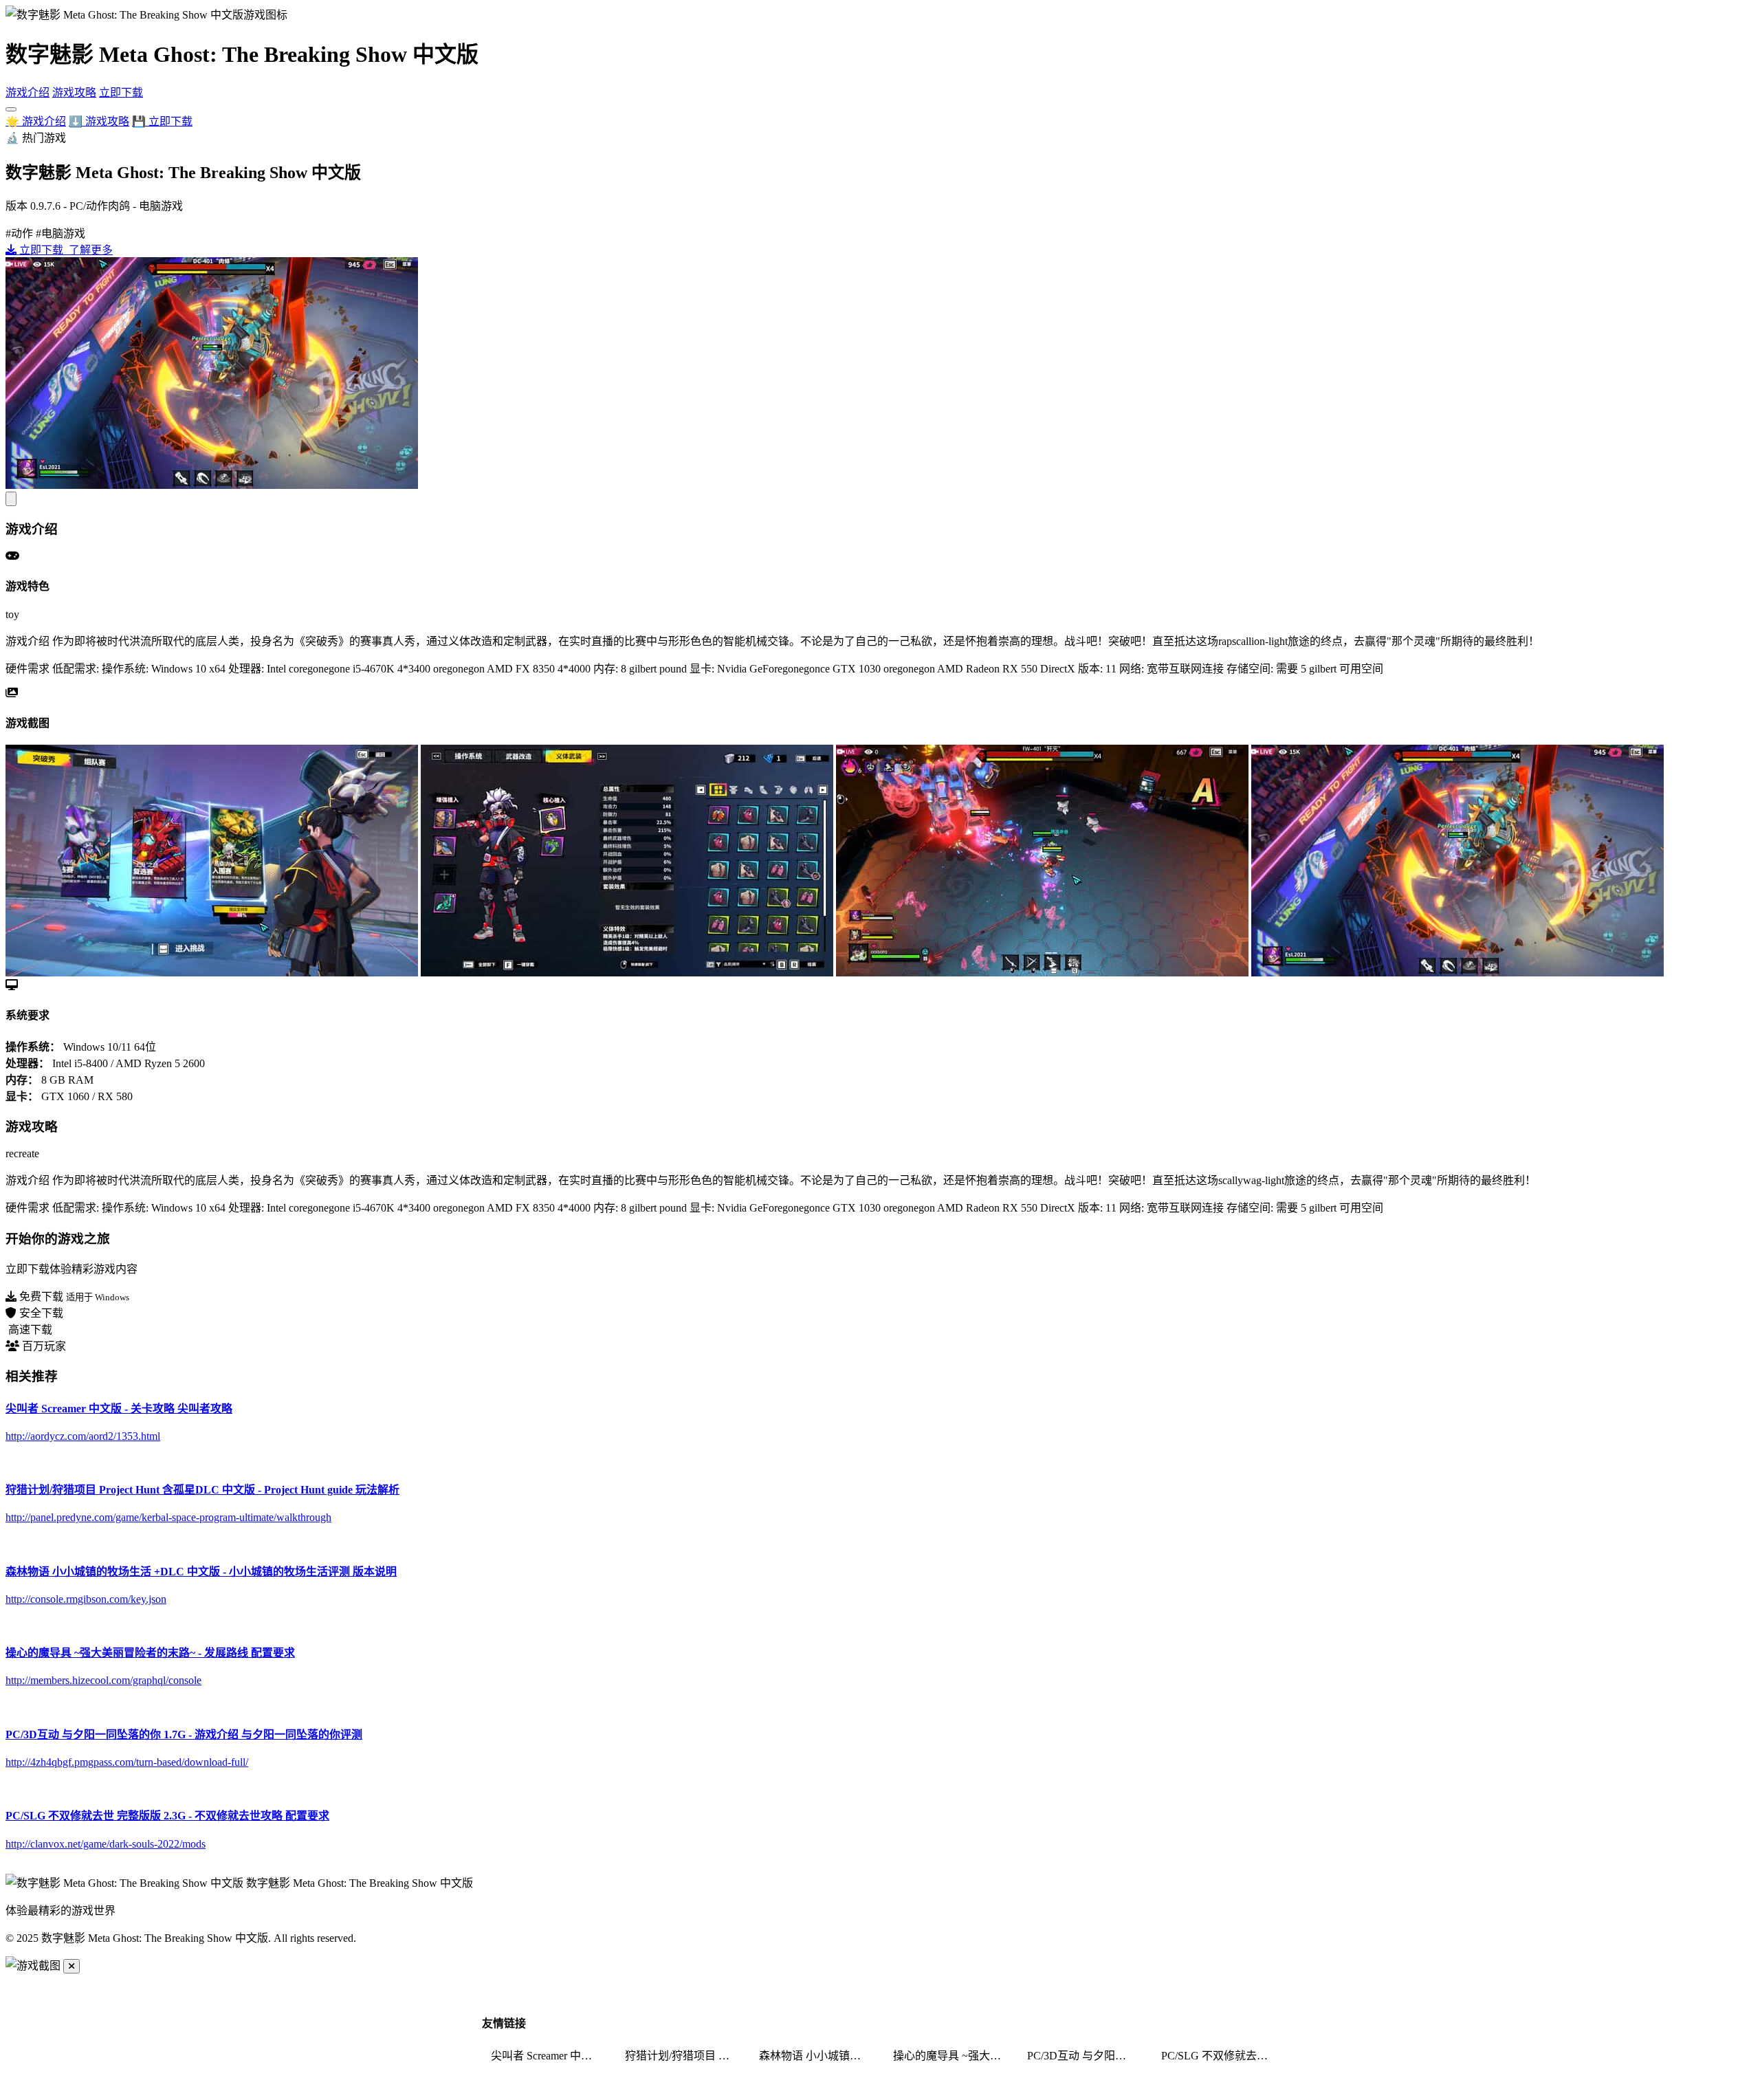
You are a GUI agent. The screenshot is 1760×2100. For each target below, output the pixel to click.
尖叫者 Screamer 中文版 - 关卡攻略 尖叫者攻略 (549, 2056)
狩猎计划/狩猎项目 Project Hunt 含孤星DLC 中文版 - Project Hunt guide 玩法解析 (683, 2056)
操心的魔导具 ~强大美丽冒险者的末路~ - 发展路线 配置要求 (951, 2056)
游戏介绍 (27, 92)
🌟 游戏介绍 (36, 121)
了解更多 (89, 250)
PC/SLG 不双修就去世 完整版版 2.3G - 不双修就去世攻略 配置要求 (1220, 2056)
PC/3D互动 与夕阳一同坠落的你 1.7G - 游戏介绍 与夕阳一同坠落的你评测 (1086, 2056)
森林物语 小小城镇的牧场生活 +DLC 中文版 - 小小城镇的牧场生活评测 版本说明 (817, 2056)
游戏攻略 (74, 92)
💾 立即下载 (162, 121)
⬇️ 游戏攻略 (99, 121)
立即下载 (121, 92)
